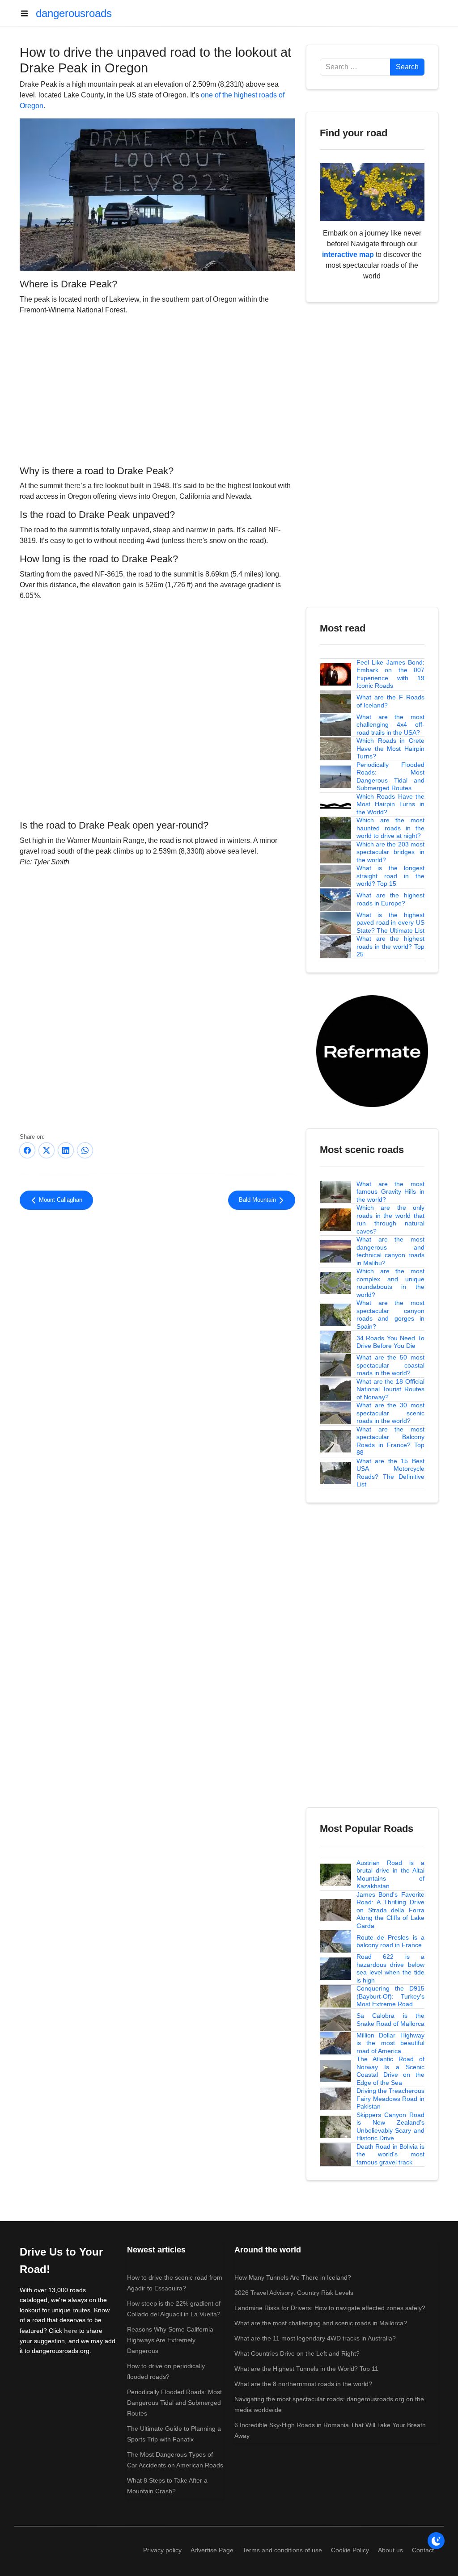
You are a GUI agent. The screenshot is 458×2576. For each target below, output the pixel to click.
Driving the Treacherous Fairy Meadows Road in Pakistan (390, 2098)
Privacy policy (162, 2550)
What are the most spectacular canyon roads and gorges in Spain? (390, 1315)
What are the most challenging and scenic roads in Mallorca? (321, 2323)
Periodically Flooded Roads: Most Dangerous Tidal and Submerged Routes (390, 777)
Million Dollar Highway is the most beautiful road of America (390, 2043)
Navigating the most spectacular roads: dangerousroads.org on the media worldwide (329, 2404)
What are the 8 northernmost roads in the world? (303, 2384)
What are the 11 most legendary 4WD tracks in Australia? (315, 2338)
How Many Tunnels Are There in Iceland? (293, 2277)
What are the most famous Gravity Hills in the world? (390, 1192)
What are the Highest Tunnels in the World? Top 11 (306, 2369)
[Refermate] (372, 1050)
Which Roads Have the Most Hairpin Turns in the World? (390, 804)
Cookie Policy (350, 2550)
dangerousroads (74, 13)
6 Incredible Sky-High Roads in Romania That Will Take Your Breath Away (330, 2430)
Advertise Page (212, 2550)
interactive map (348, 255)
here (71, 2331)
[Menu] (28, 13)
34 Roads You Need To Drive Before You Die (390, 1342)
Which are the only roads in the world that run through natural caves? (390, 1219)
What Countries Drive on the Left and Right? (297, 2353)
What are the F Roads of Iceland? (390, 701)
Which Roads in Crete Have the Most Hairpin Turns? (390, 748)
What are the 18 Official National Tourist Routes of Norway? (390, 1389)
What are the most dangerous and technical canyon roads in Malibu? (390, 1251)
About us (390, 2550)
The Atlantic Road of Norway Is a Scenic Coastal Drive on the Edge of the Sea (390, 2071)
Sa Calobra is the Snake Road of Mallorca (390, 2020)
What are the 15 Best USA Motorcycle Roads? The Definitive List (390, 1473)
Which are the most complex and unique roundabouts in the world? (390, 1283)
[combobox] (355, 67)
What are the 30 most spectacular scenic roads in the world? (390, 1413)
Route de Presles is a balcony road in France (390, 1941)
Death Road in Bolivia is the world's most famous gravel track (390, 2154)
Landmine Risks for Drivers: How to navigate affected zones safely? (330, 2308)
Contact (423, 2550)
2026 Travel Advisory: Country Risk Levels (294, 2293)
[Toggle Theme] (436, 2541)
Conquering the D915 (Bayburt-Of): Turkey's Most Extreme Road (390, 1996)
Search (407, 67)
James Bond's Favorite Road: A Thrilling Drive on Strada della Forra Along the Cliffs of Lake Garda (390, 1910)
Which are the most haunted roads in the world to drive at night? (390, 828)
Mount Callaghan (60, 1200)
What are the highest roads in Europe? (390, 899)
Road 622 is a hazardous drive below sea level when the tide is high (390, 1968)
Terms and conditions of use (282, 2550)
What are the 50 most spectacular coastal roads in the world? (390, 1365)
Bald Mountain (258, 1200)
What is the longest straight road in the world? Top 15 (390, 876)
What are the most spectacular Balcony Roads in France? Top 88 (390, 1441)
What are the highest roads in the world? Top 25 (390, 946)
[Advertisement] (157, 389)
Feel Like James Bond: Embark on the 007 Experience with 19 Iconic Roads (390, 674)
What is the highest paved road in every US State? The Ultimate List (390, 923)
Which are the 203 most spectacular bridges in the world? (390, 852)
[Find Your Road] (372, 192)
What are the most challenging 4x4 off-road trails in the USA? (390, 725)
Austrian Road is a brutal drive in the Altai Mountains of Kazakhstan (390, 1875)
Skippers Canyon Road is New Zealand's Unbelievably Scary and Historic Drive (390, 2127)
